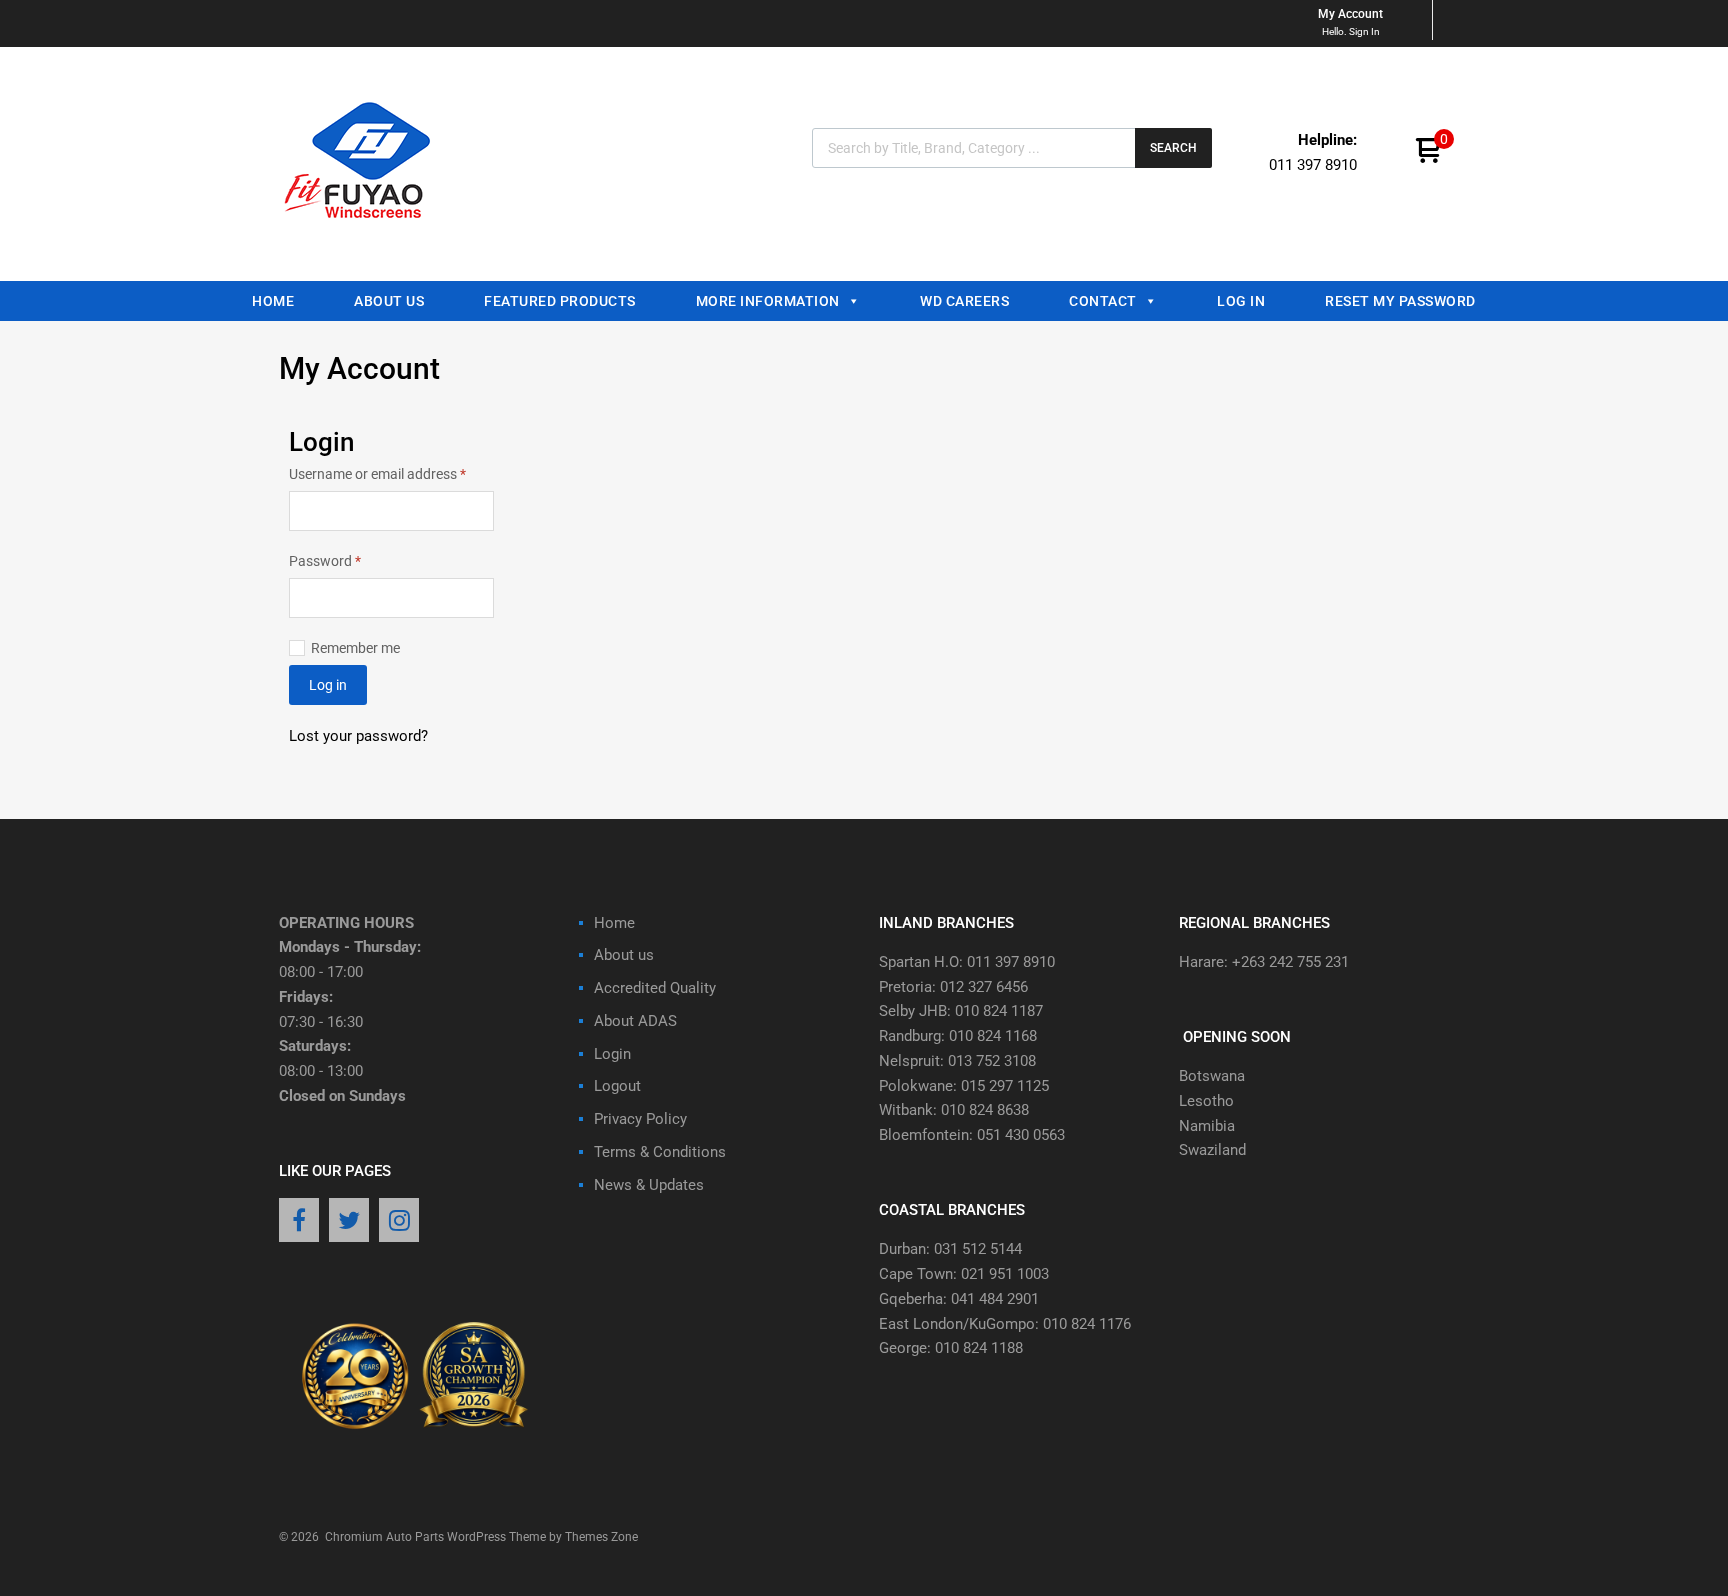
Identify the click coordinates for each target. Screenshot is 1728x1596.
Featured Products (560, 301)
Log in (328, 685)
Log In (1241, 301)
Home (273, 301)
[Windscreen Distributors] (363, 236)
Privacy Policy (640, 1119)
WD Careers (964, 301)
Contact (1103, 301)
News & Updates (649, 1185)
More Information (768, 301)
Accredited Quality (655, 988)
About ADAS (635, 1021)
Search (1173, 148)
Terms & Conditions (660, 1152)
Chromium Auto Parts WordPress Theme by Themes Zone (481, 1537)
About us (389, 301)
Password (352, 559)
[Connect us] (299, 1222)
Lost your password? (358, 736)
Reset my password (1400, 301)
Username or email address (391, 472)
